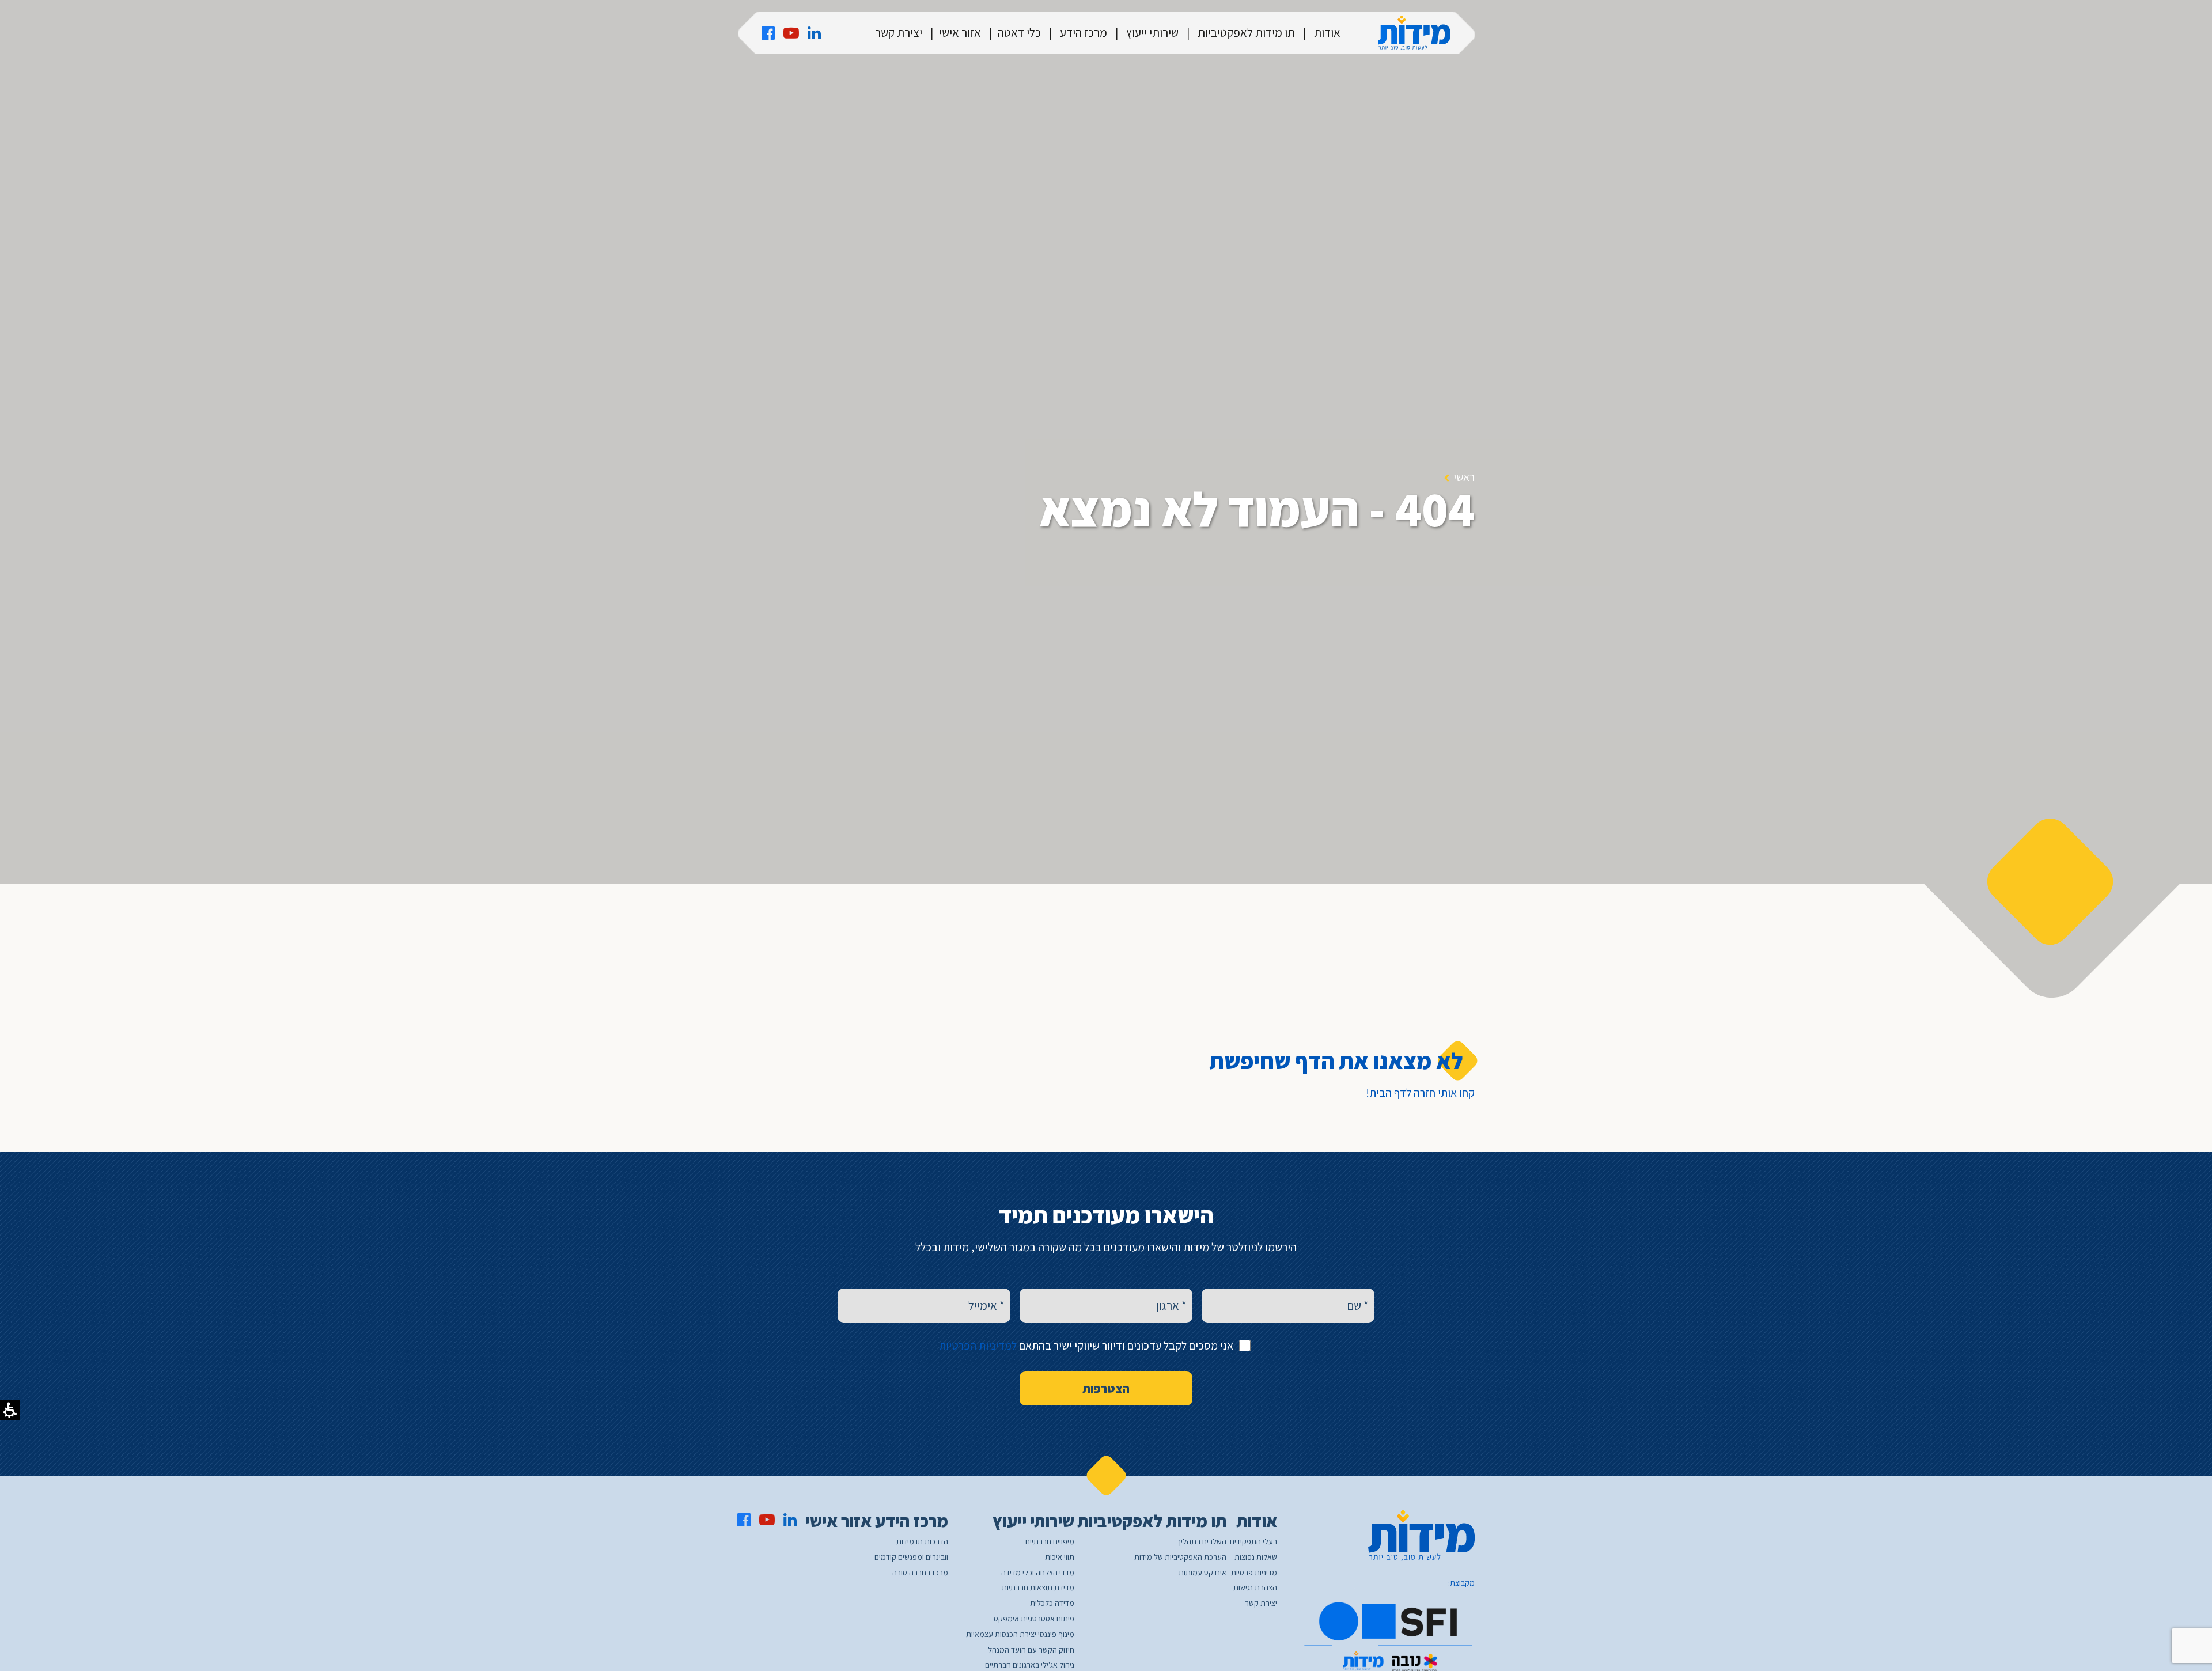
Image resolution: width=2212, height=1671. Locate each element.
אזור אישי (960, 33)
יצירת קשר (899, 33)
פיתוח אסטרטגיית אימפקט (1034, 1619)
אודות (1327, 33)
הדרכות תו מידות (922, 1542)
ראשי (1464, 477)
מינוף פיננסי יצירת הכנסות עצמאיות (1020, 1634)
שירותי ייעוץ (1152, 33)
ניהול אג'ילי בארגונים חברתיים (1030, 1665)
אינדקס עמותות (1202, 1573)
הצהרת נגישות (1255, 1588)
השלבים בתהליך (1202, 1542)
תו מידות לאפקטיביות (1246, 33)
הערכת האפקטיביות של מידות (1180, 1557)
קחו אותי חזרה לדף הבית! (1420, 1093)
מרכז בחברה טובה (920, 1573)
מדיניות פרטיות (1254, 1573)
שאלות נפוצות (1256, 1557)
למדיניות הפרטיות (978, 1346)
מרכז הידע (1084, 33)
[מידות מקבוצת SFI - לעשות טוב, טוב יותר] (1414, 33)
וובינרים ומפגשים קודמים (911, 1557)
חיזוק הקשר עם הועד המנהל (1031, 1650)
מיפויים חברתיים (1050, 1542)
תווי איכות (1060, 1557)
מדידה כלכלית (1052, 1603)
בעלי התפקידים (1253, 1542)
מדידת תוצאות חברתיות (1038, 1588)
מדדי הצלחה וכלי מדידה (1038, 1573)
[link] (768, 33)
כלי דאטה (1019, 33)
